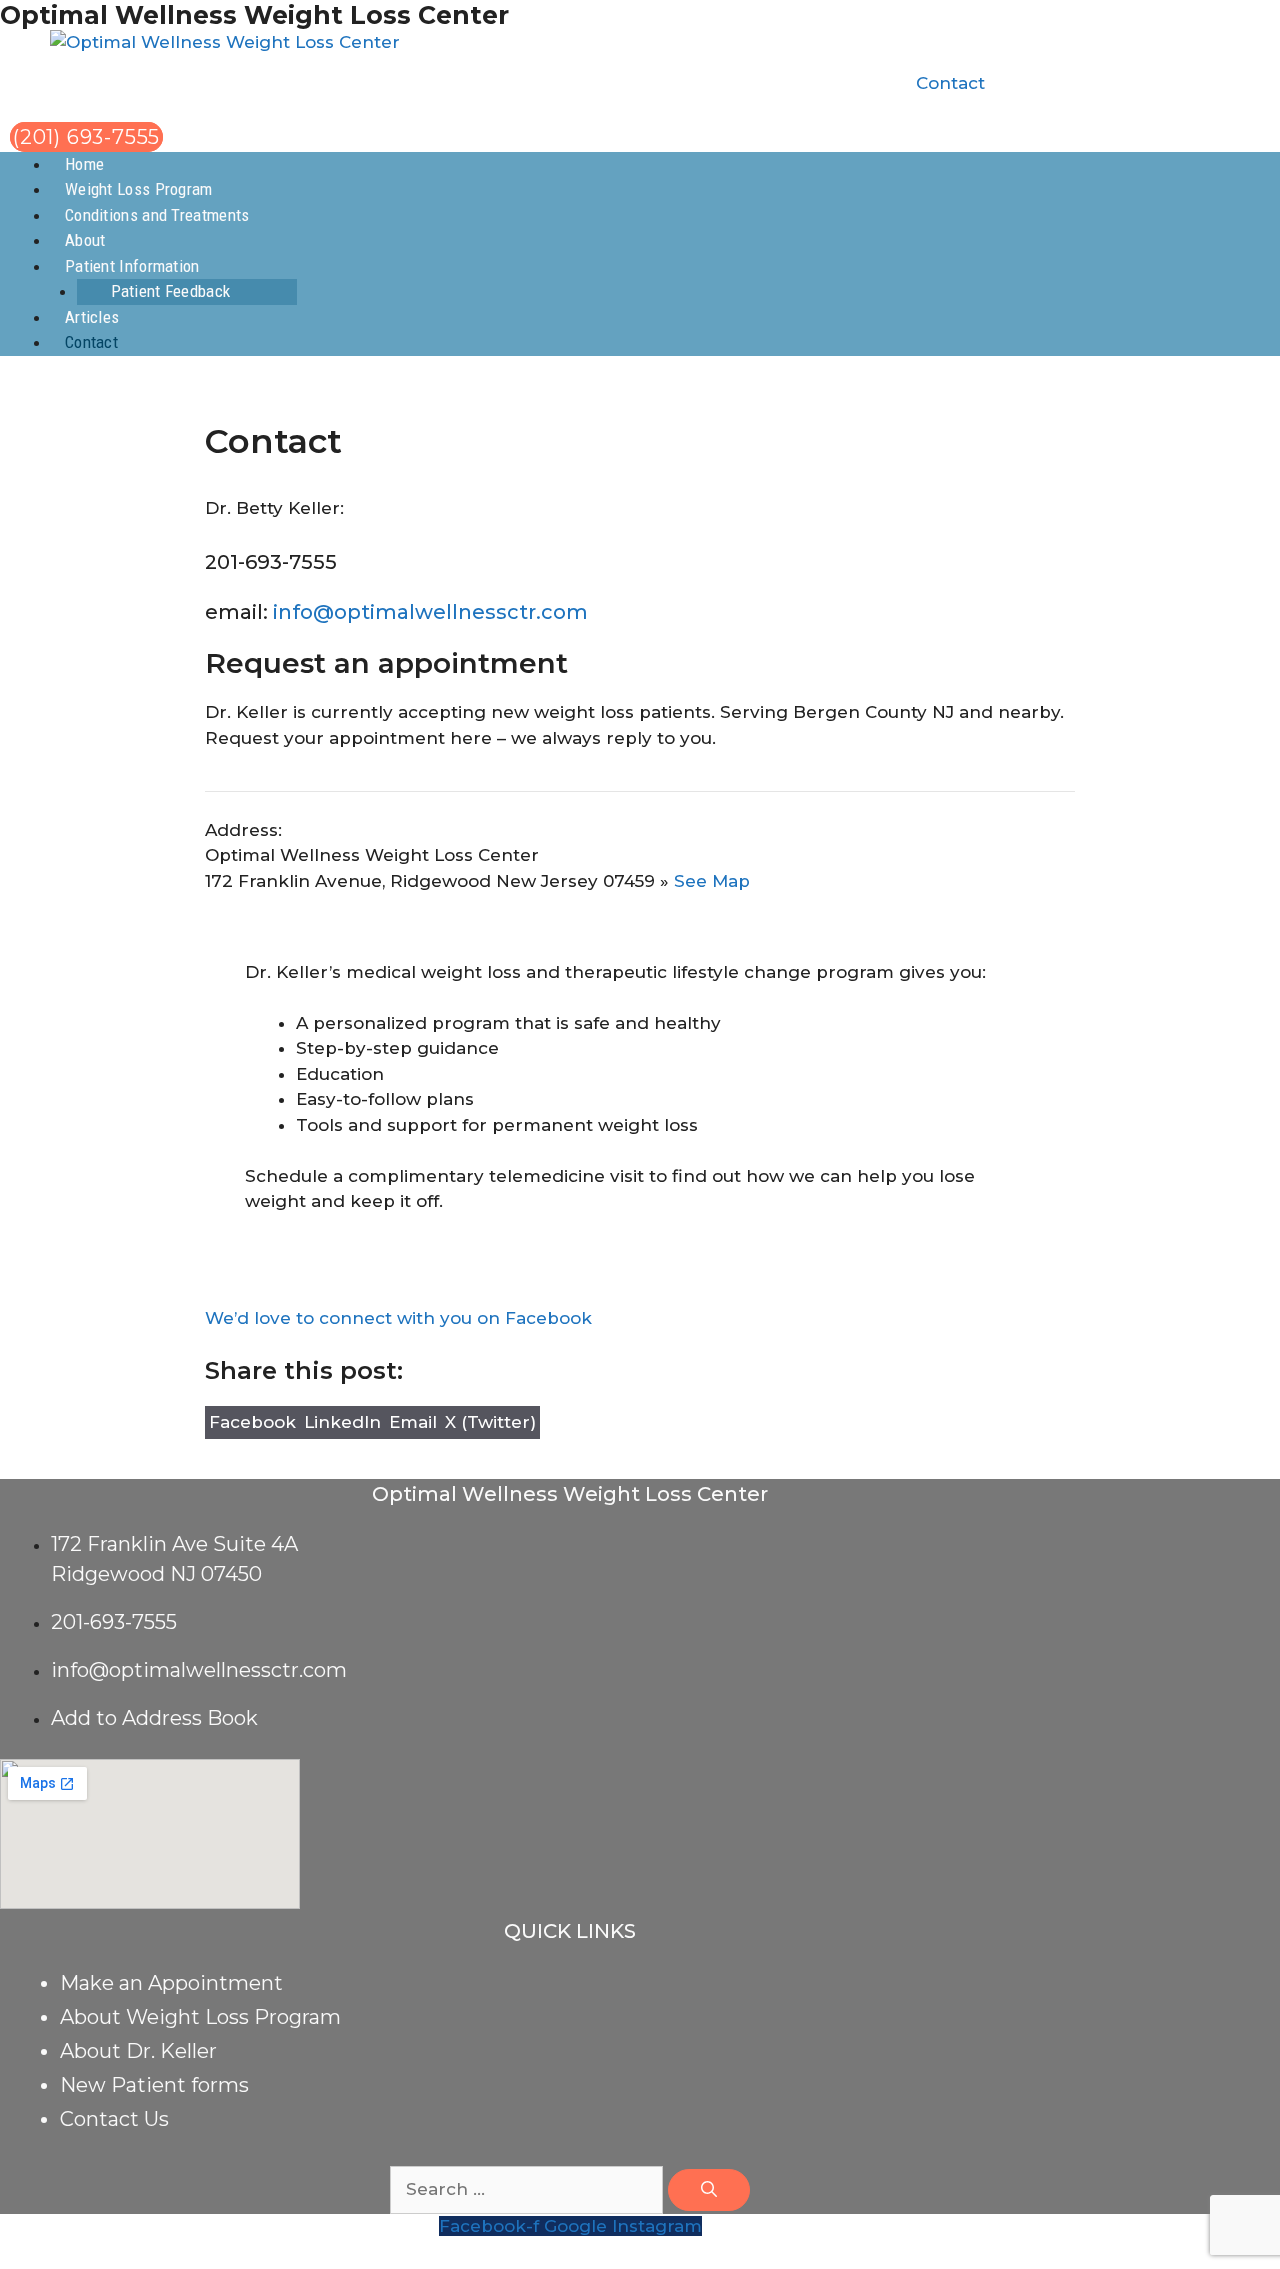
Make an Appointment (171, 1983)
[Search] (709, 2190)
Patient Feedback (171, 291)
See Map (712, 881)
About (85, 240)
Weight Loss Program (139, 189)
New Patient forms (154, 2085)
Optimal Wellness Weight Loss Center (254, 15)
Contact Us (114, 2119)
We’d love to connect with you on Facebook (398, 1318)
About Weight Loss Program (200, 2017)
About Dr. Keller (138, 2051)
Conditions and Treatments (157, 215)
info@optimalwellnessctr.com (430, 612)
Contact (950, 83)
